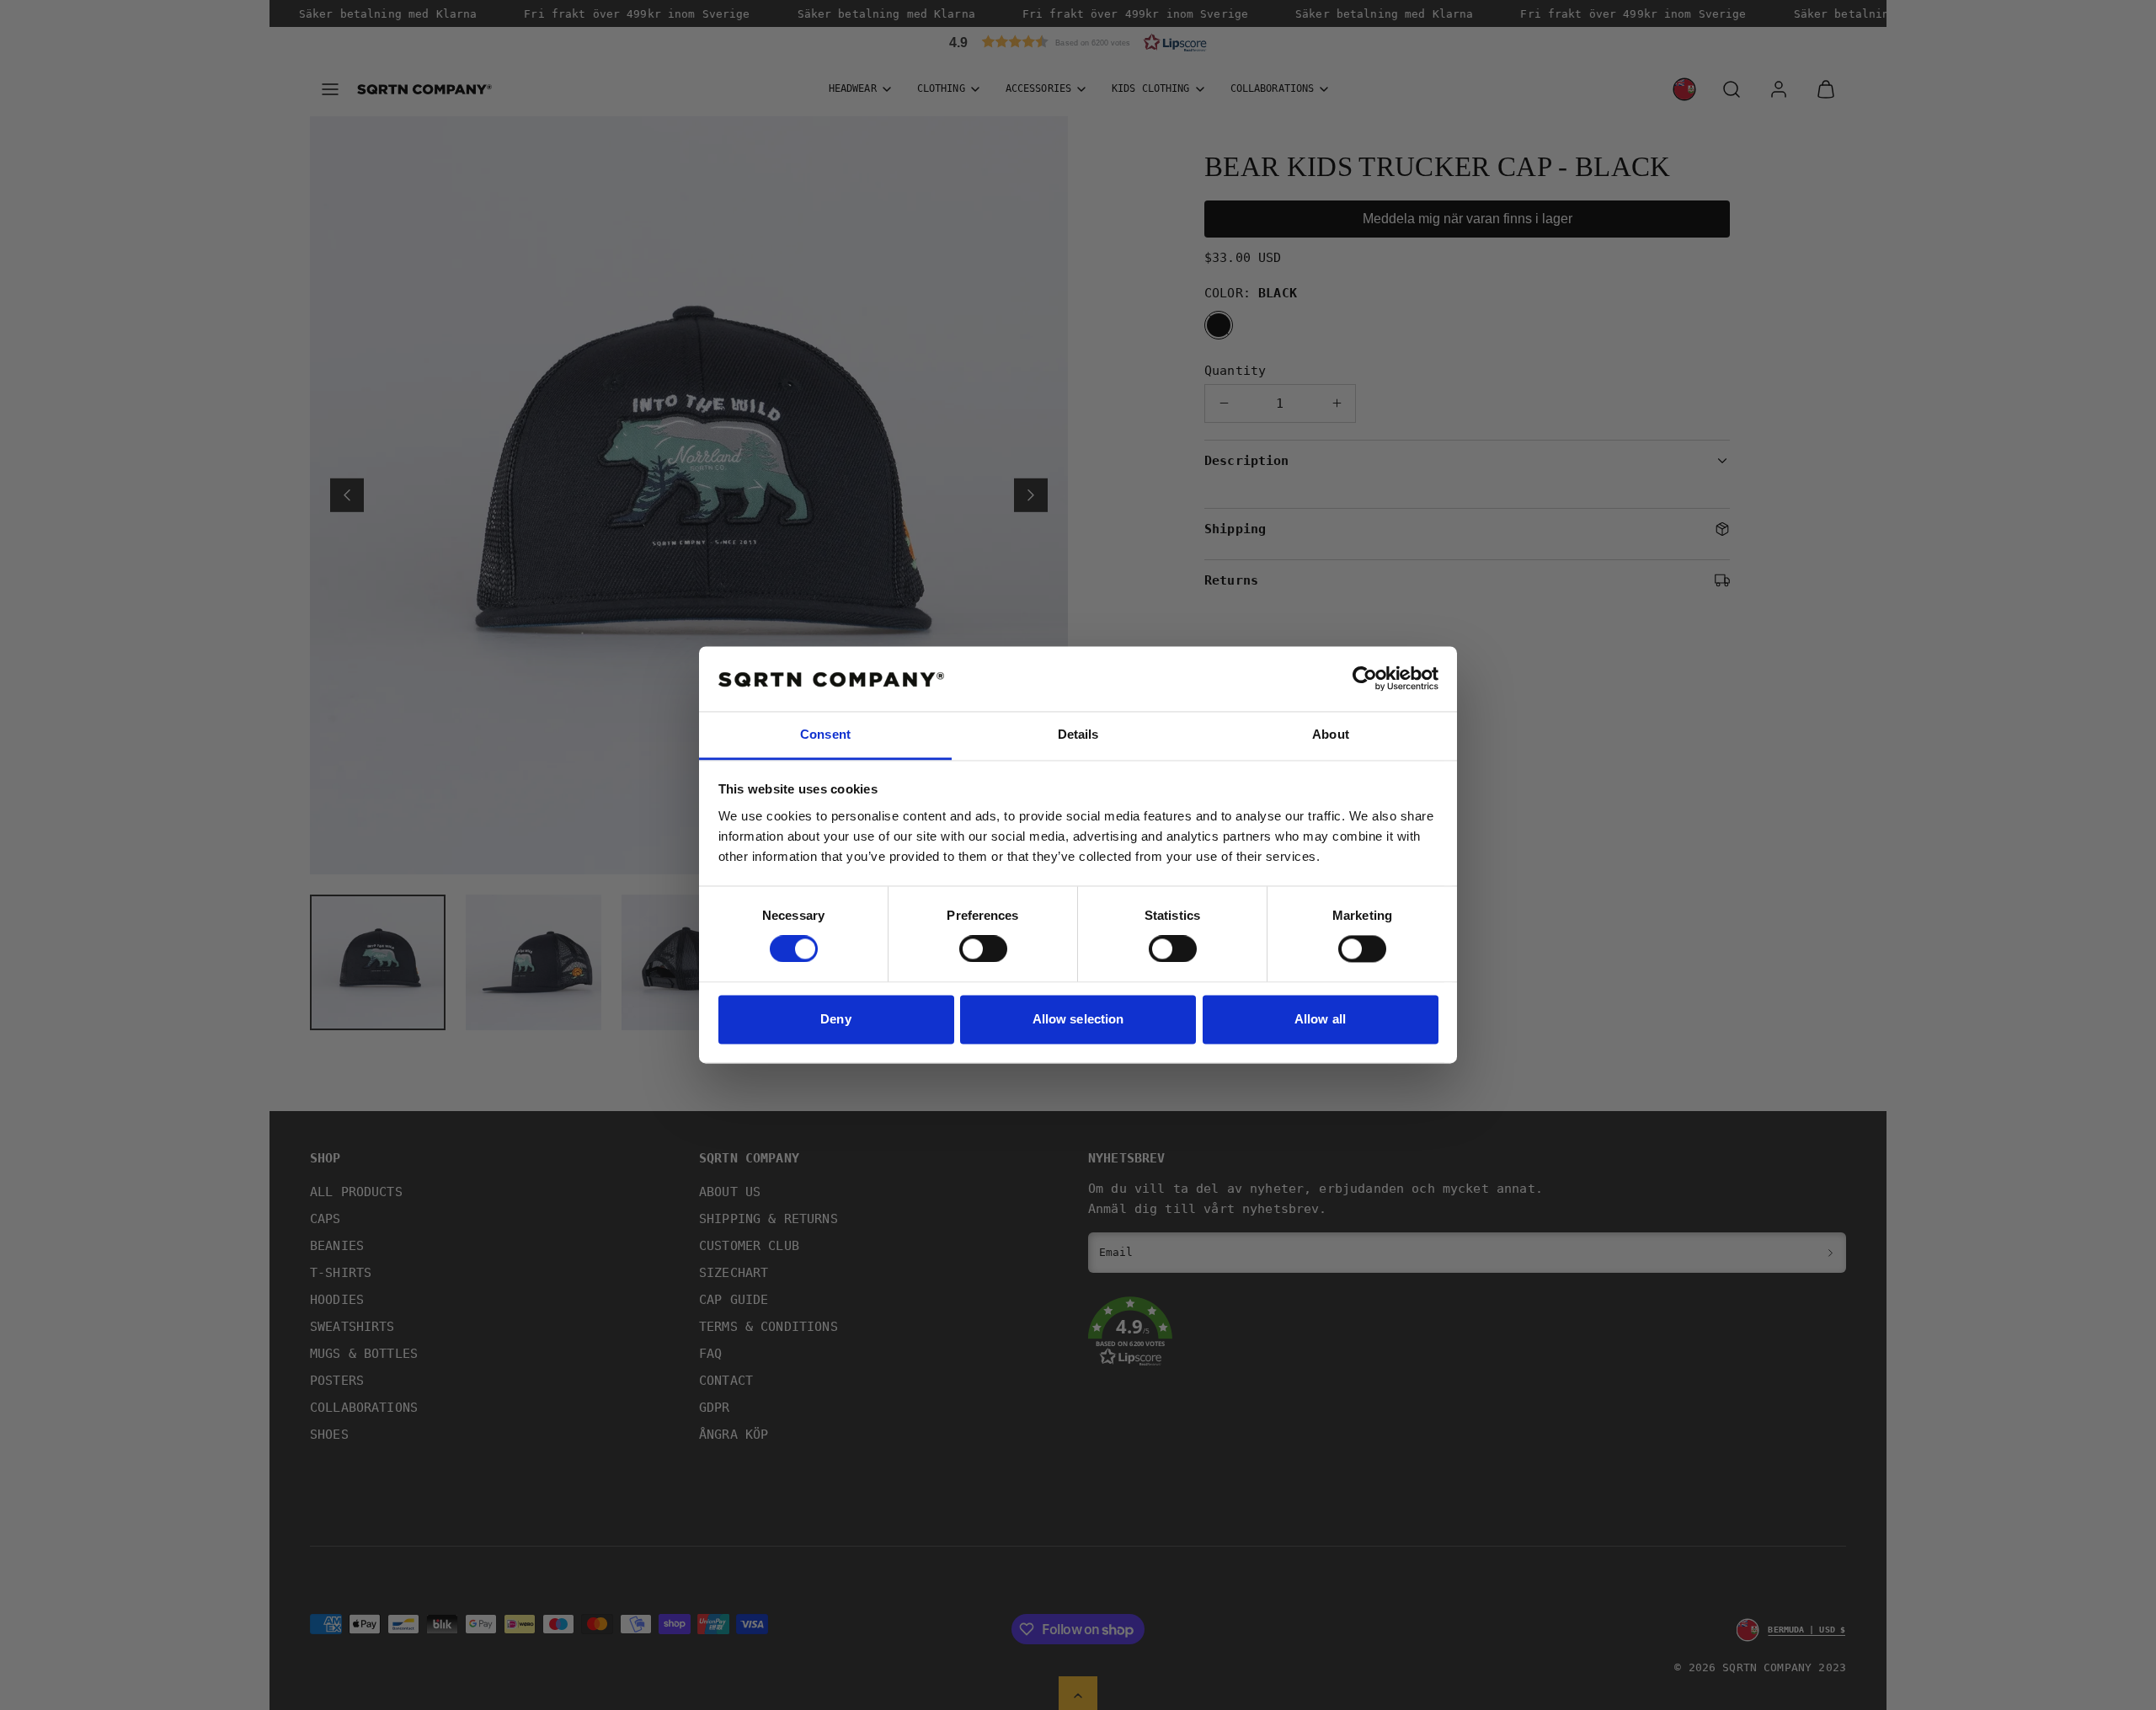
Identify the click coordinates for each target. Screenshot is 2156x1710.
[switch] (983, 949)
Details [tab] (1078, 734)
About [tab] (1331, 734)
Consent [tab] (825, 734)
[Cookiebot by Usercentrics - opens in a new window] (1365, 679)
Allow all (1320, 1019)
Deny (835, 1019)
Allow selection (1078, 1019)
